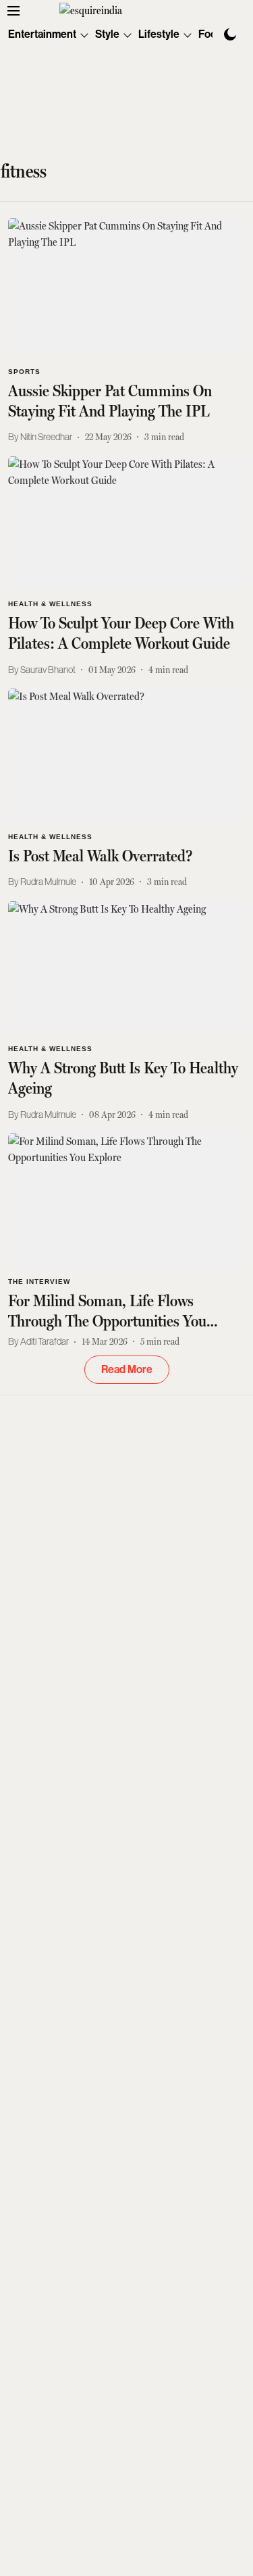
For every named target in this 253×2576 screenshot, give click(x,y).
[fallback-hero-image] (126, 285)
